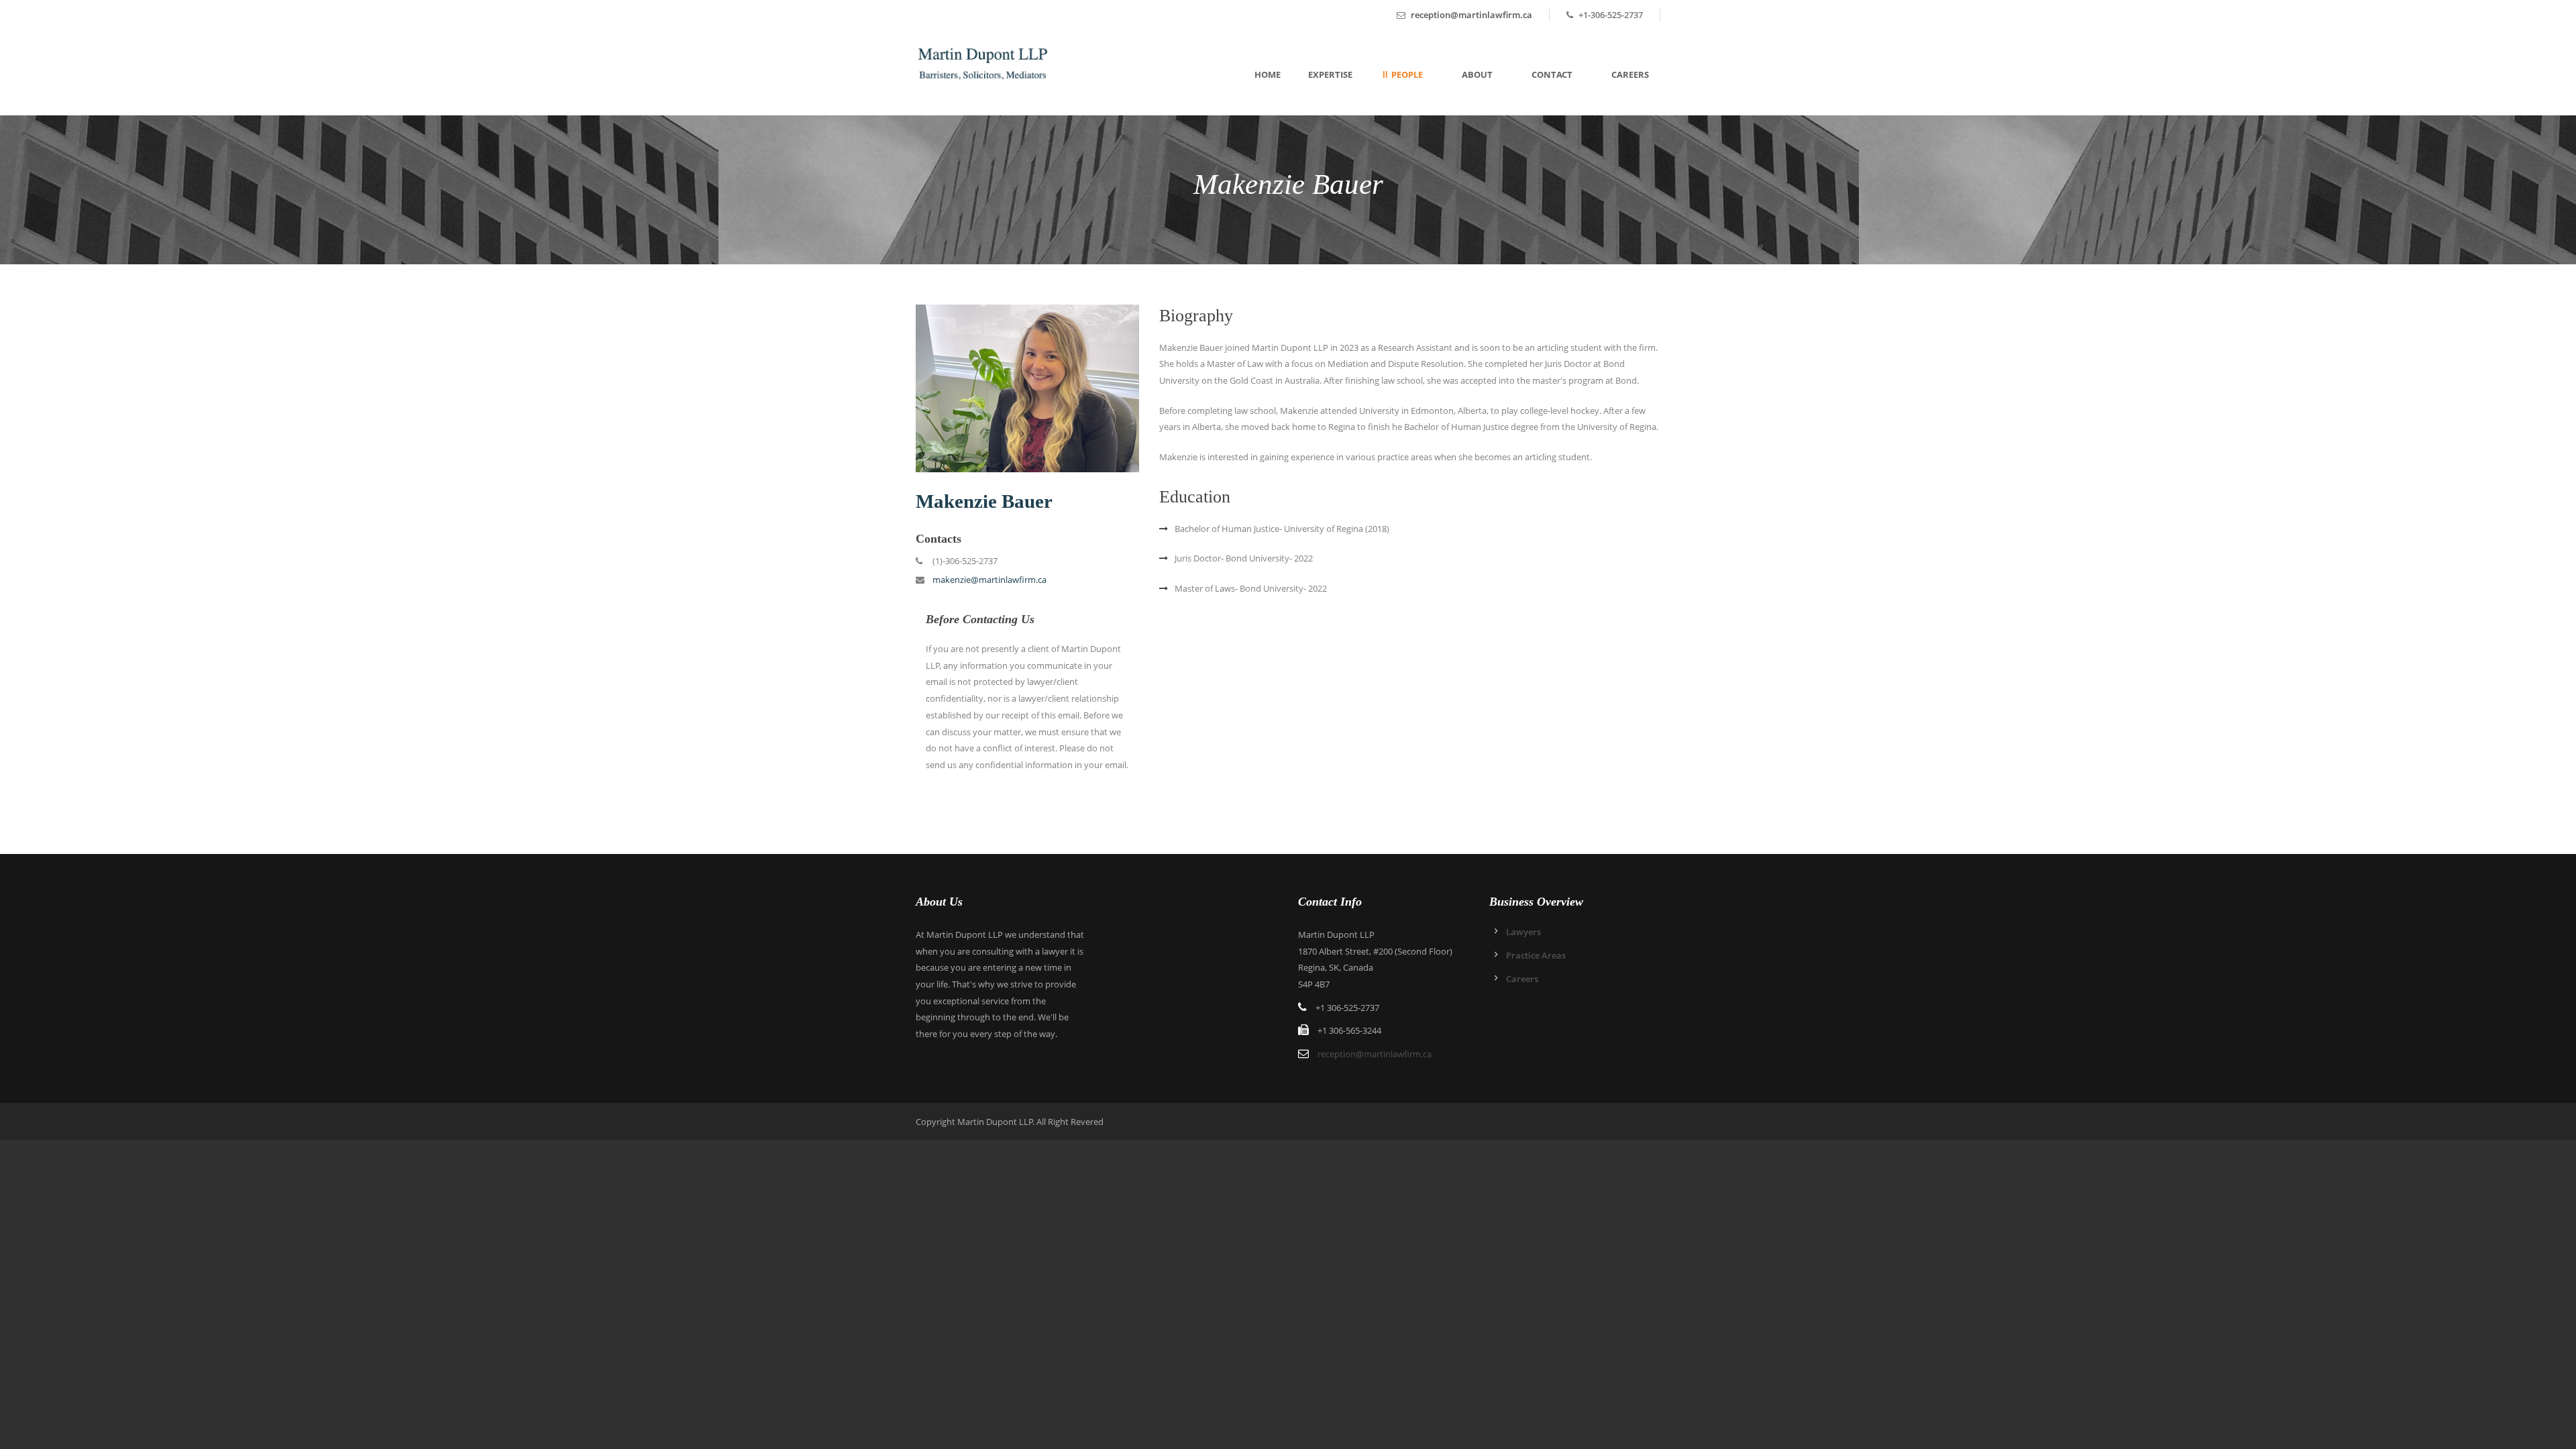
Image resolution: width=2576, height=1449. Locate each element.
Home (1268, 74)
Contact (1552, 74)
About (1477, 74)
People (1407, 74)
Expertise (1330, 74)
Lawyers (1523, 932)
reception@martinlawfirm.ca (1471, 15)
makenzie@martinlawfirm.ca (989, 580)
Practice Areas (1536, 955)
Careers (1630, 74)
